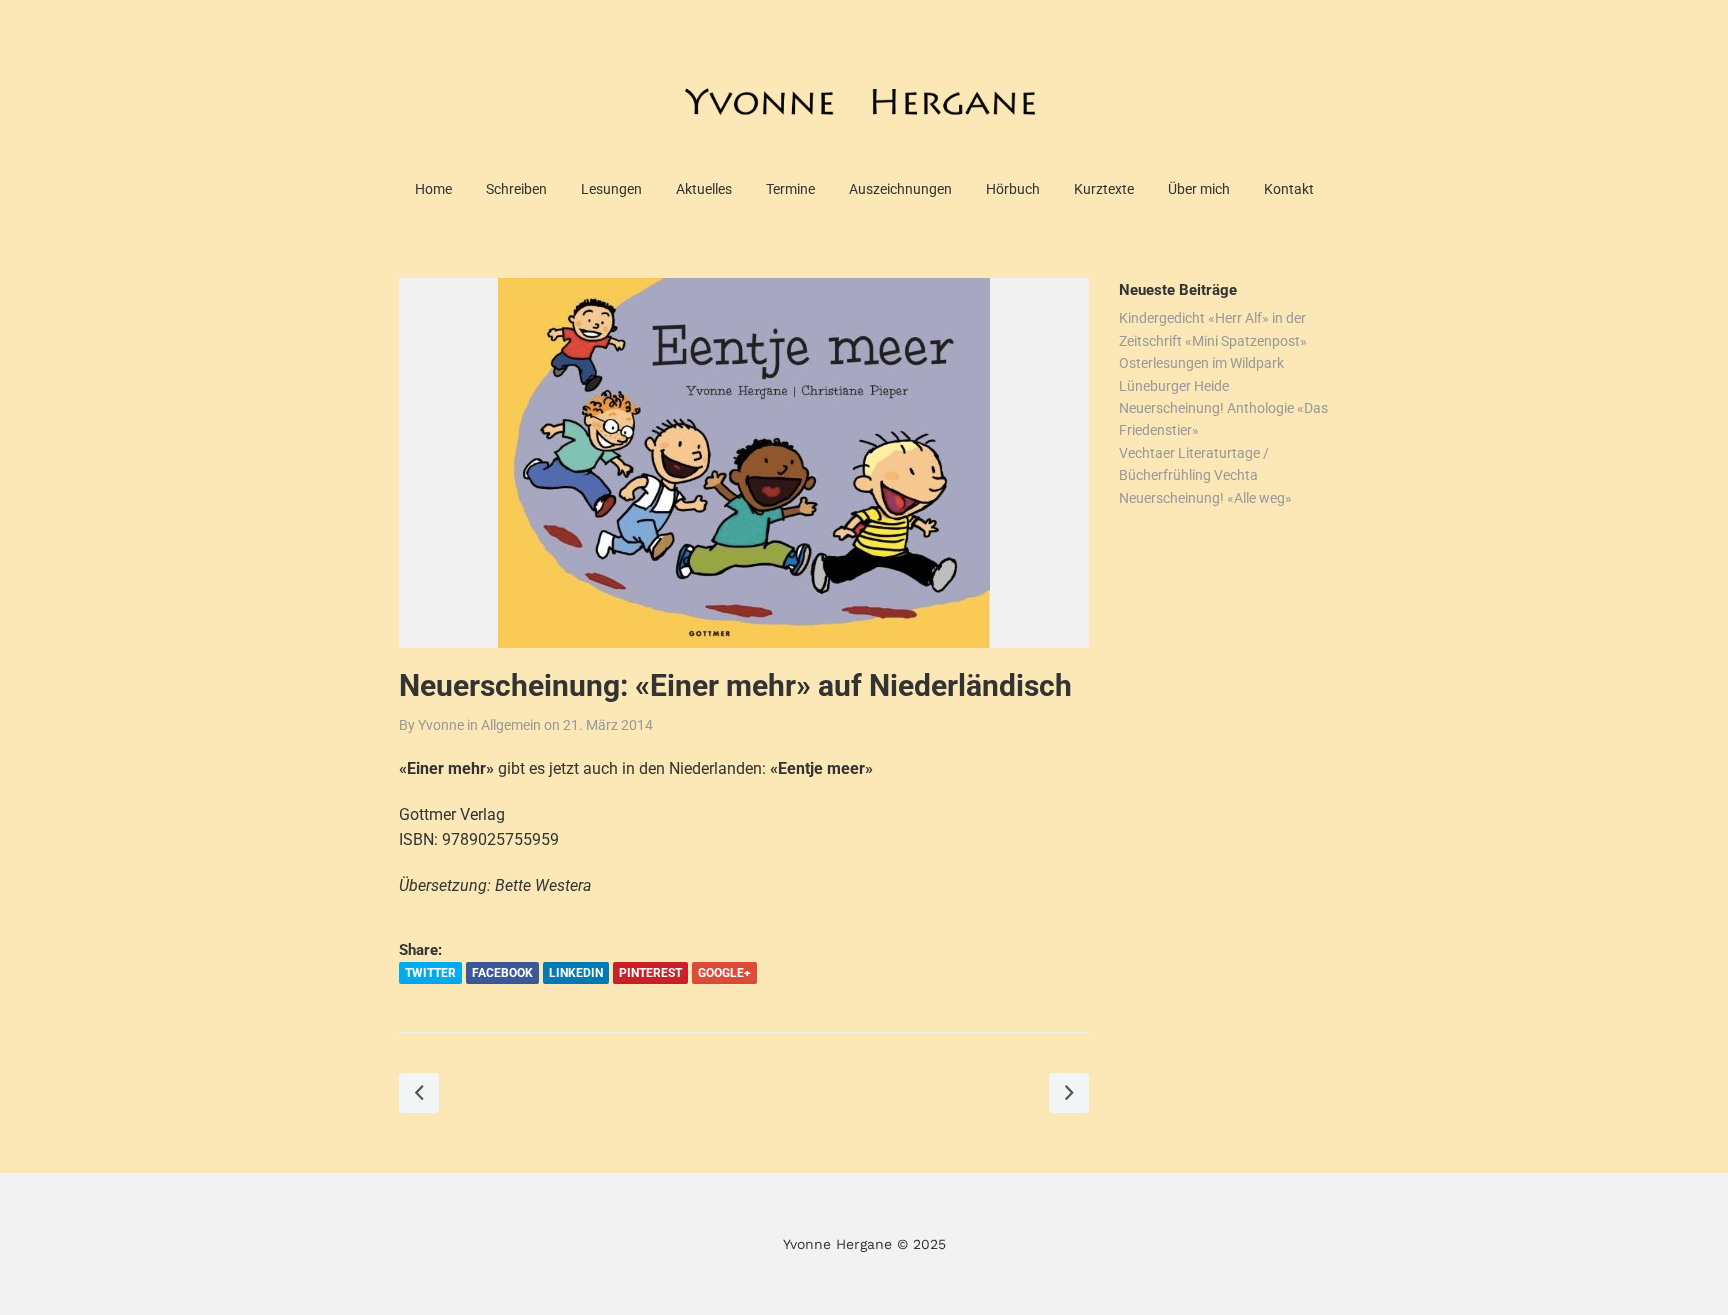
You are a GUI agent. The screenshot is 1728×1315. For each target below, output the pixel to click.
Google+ (724, 973)
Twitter (430, 973)
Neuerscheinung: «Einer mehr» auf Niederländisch (735, 685)
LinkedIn (576, 973)
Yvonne (441, 725)
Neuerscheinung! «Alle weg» (1205, 498)
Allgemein (511, 725)
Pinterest (650, 973)
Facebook (502, 973)
